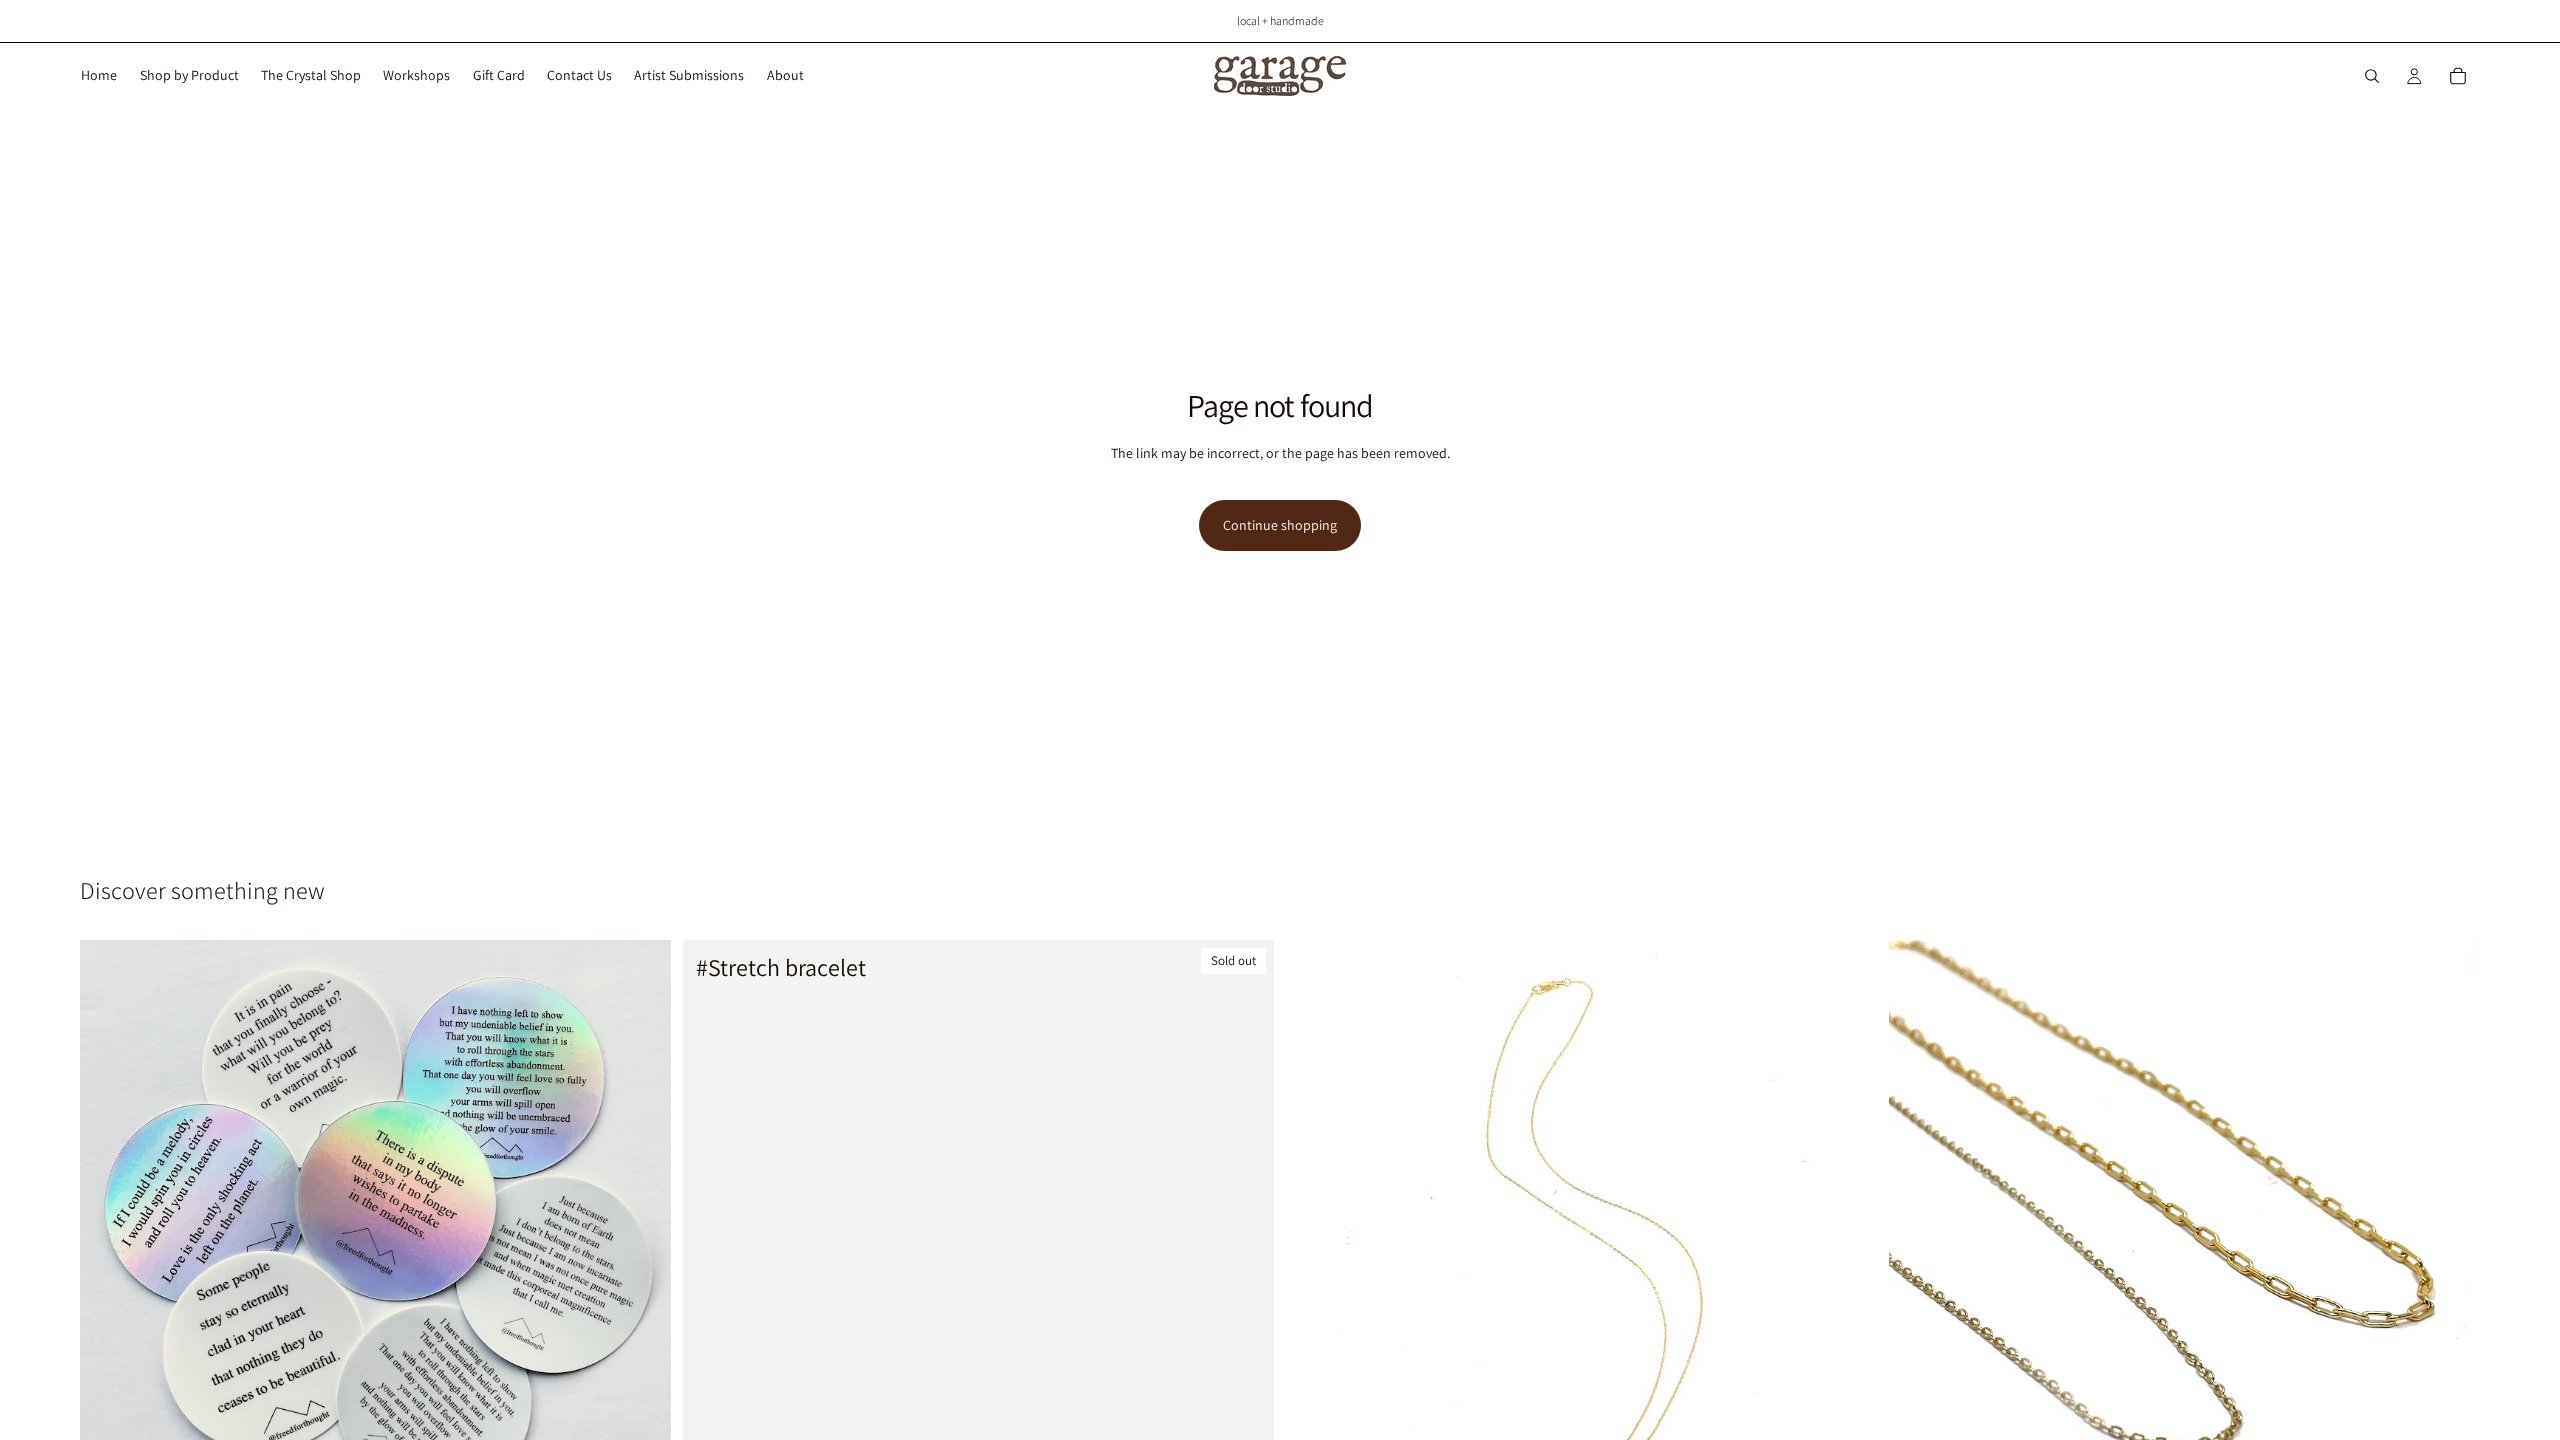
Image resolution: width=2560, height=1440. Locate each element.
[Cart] (2458, 76)
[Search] (2372, 76)
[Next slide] (2450, 1235)
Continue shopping (1280, 525)
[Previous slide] (1919, 1235)
